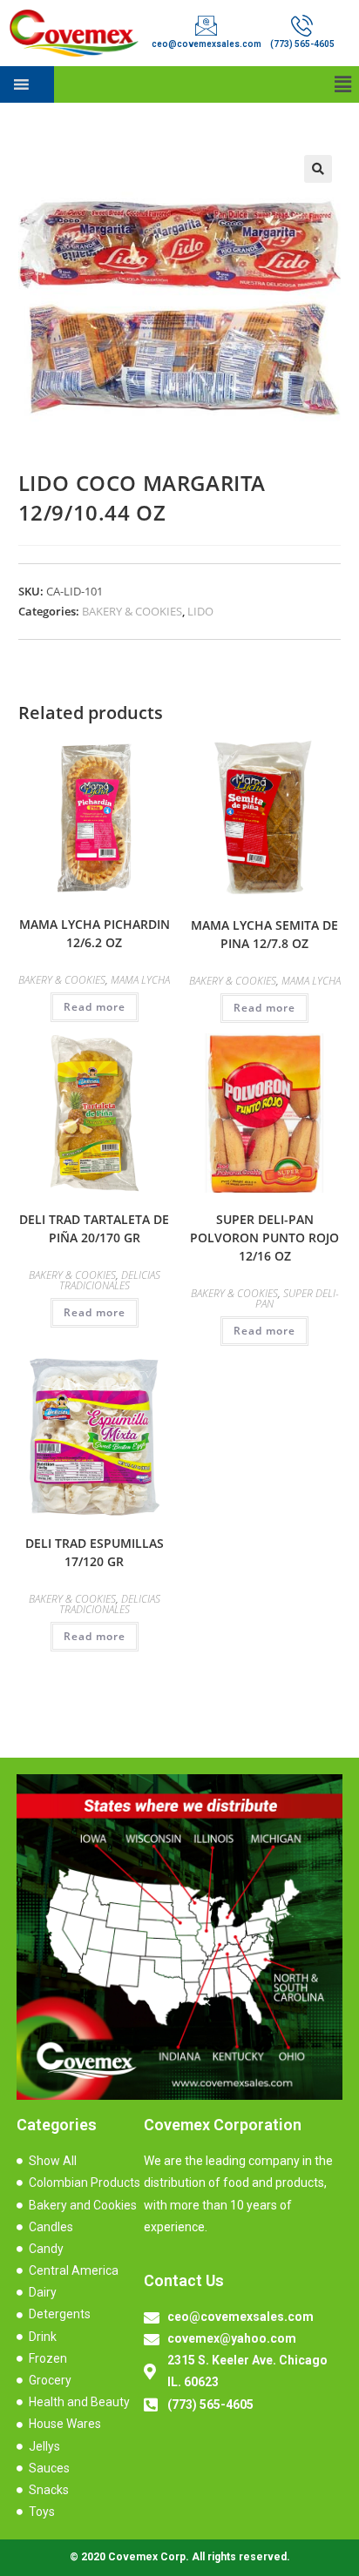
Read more (95, 1007)
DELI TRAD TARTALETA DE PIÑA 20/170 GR (94, 1228)
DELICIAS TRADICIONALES (110, 1280)
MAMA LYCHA (140, 980)
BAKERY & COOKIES (132, 611)
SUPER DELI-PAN (297, 1298)
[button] (343, 84)
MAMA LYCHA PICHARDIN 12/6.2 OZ (95, 933)
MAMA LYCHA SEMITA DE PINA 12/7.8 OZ (264, 934)
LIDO (200, 611)
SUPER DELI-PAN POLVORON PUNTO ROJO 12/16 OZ (264, 1238)
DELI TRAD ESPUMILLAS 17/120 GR (95, 1552)
